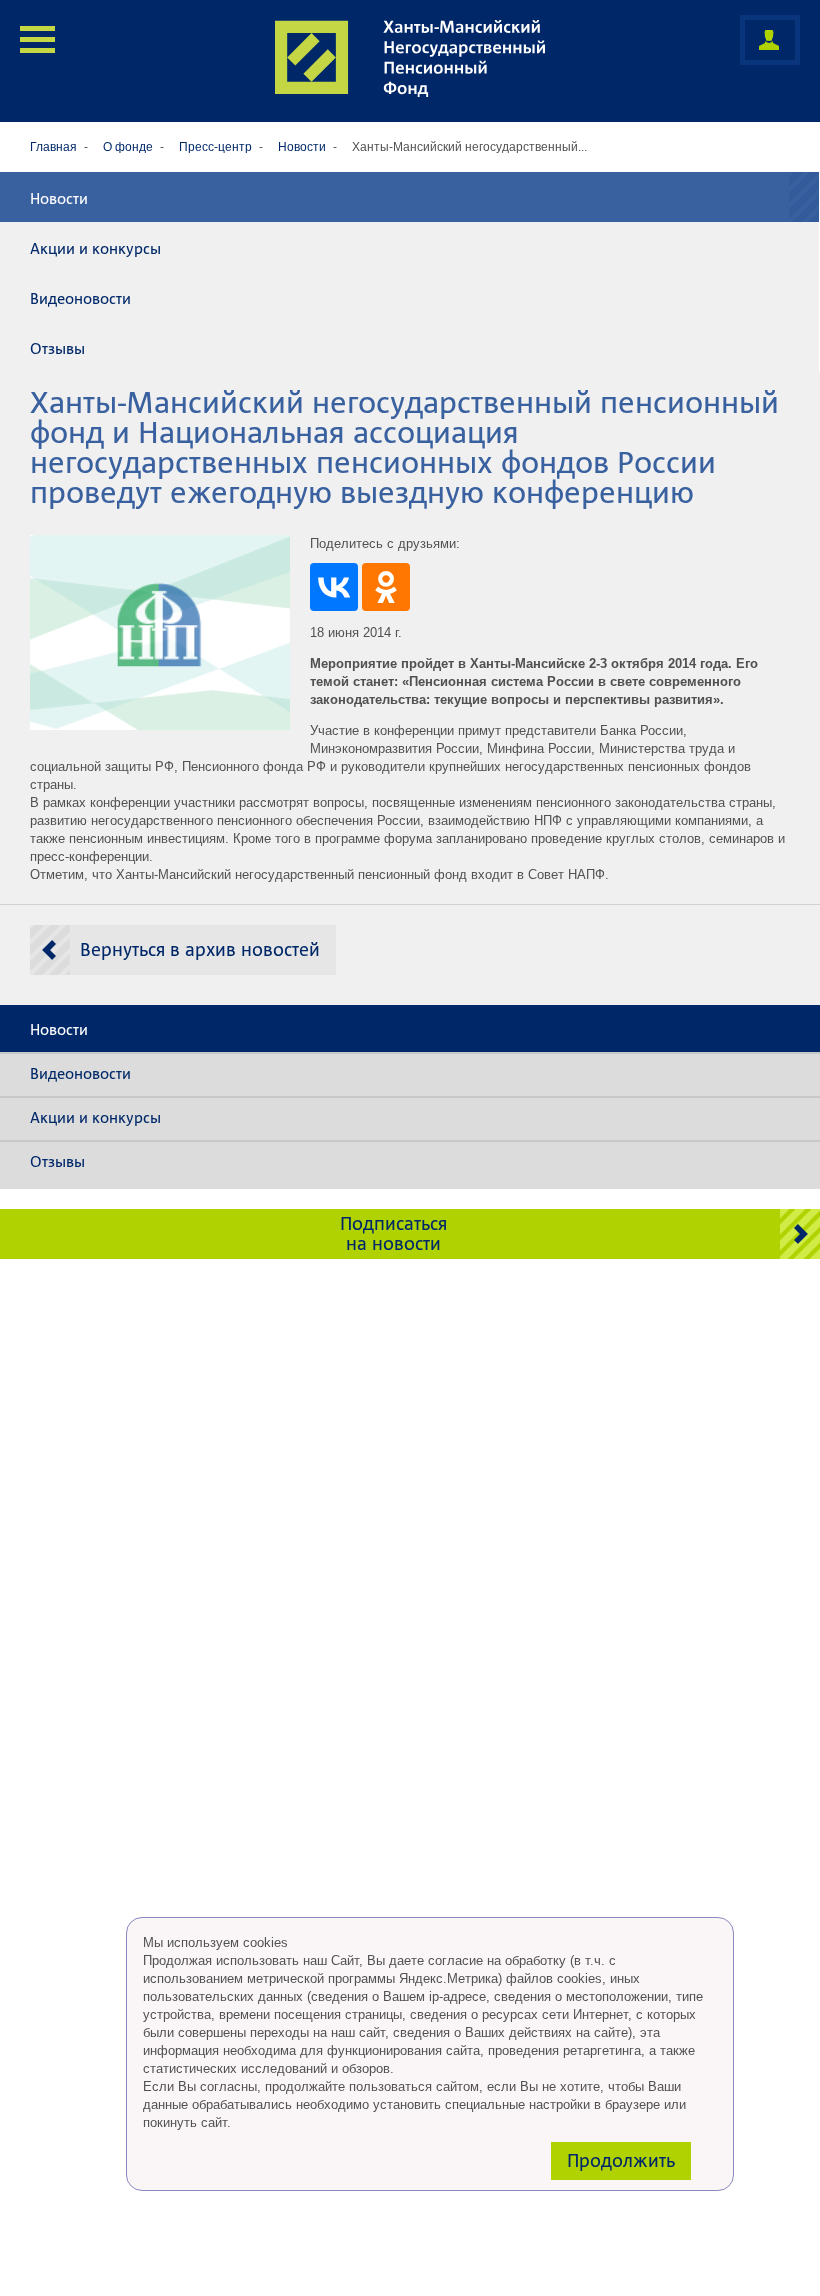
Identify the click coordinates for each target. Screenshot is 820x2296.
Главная (53, 147)
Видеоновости (80, 299)
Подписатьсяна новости (393, 1233)
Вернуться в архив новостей (200, 949)
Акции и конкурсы (95, 249)
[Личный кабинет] (770, 40)
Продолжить (621, 2160)
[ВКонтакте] (334, 587)
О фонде (128, 147)
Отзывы (57, 349)
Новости (302, 147)
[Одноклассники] (386, 587)
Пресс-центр (215, 147)
